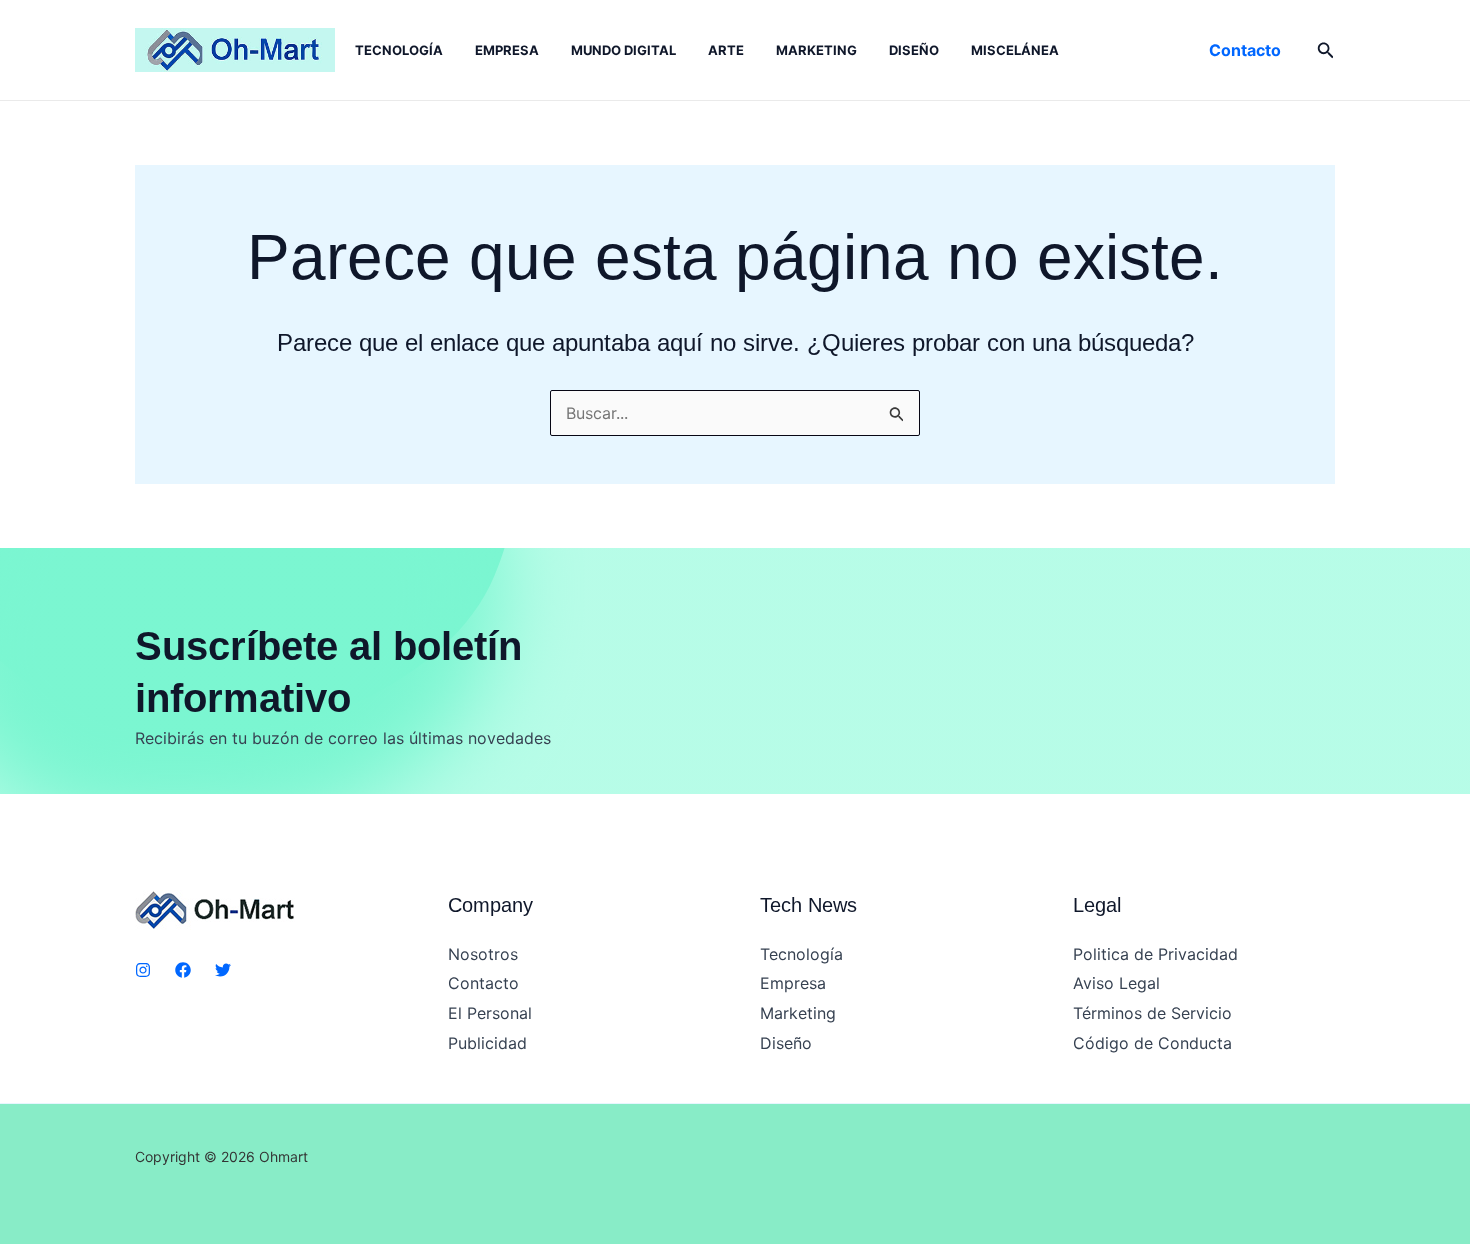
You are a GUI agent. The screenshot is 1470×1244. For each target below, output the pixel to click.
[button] (1245, 50)
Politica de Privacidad (1155, 954)
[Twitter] (223, 970)
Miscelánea (1015, 50)
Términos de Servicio (1152, 1013)
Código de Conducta (1152, 1043)
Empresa (507, 50)
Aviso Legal (1116, 983)
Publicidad (487, 1043)
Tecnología (399, 50)
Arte (726, 50)
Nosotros (483, 954)
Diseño (914, 50)
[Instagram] (143, 970)
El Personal (490, 1013)
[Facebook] (183, 970)
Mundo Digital (623, 50)
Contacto (483, 983)
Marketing (816, 50)
